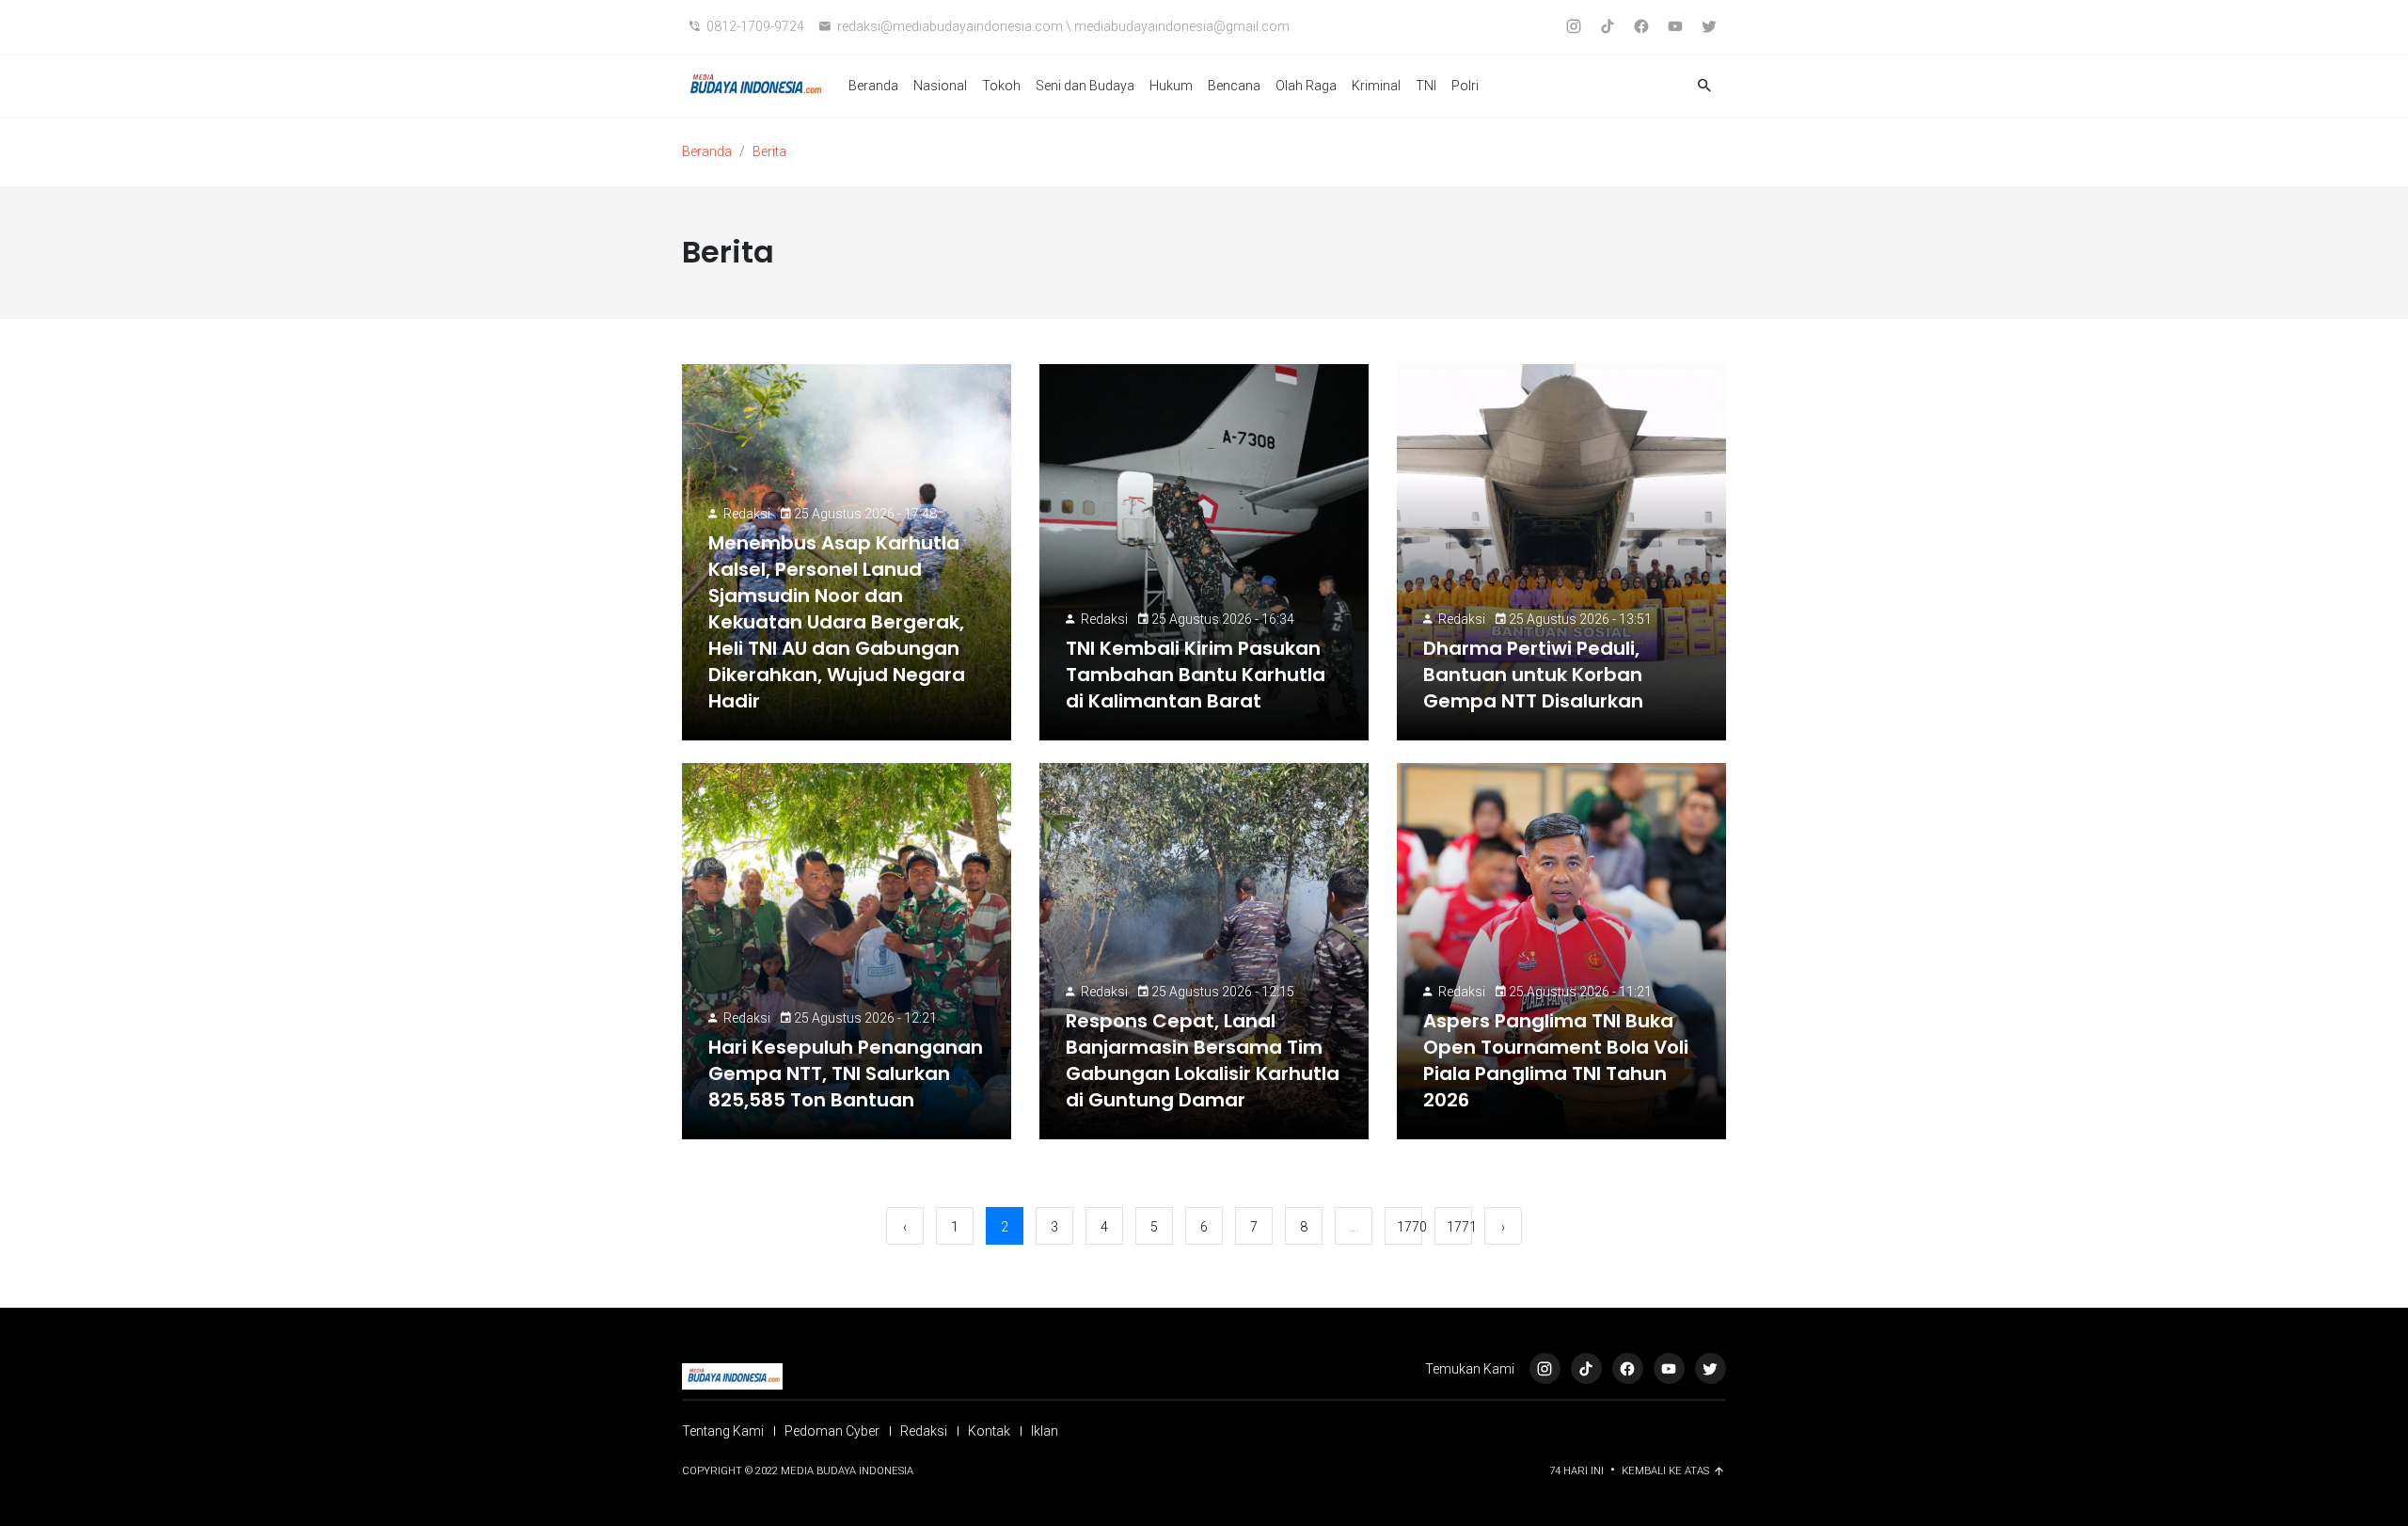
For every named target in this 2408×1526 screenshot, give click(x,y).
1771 (1459, 1227)
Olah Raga (1306, 86)
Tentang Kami (723, 1431)
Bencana (1234, 86)
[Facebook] (1628, 1368)
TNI (1426, 86)
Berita (769, 151)
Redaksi (747, 514)
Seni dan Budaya (1085, 86)
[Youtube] (1669, 1368)
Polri (1465, 86)
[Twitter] (1711, 1368)
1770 (1410, 1227)
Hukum (1171, 86)
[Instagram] (1545, 1368)
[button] (1704, 86)
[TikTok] (1586, 1368)
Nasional (940, 86)
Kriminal (1376, 86)
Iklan (1045, 1431)
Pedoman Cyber (832, 1431)
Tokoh (1001, 86)
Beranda (873, 86)
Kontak (989, 1431)
